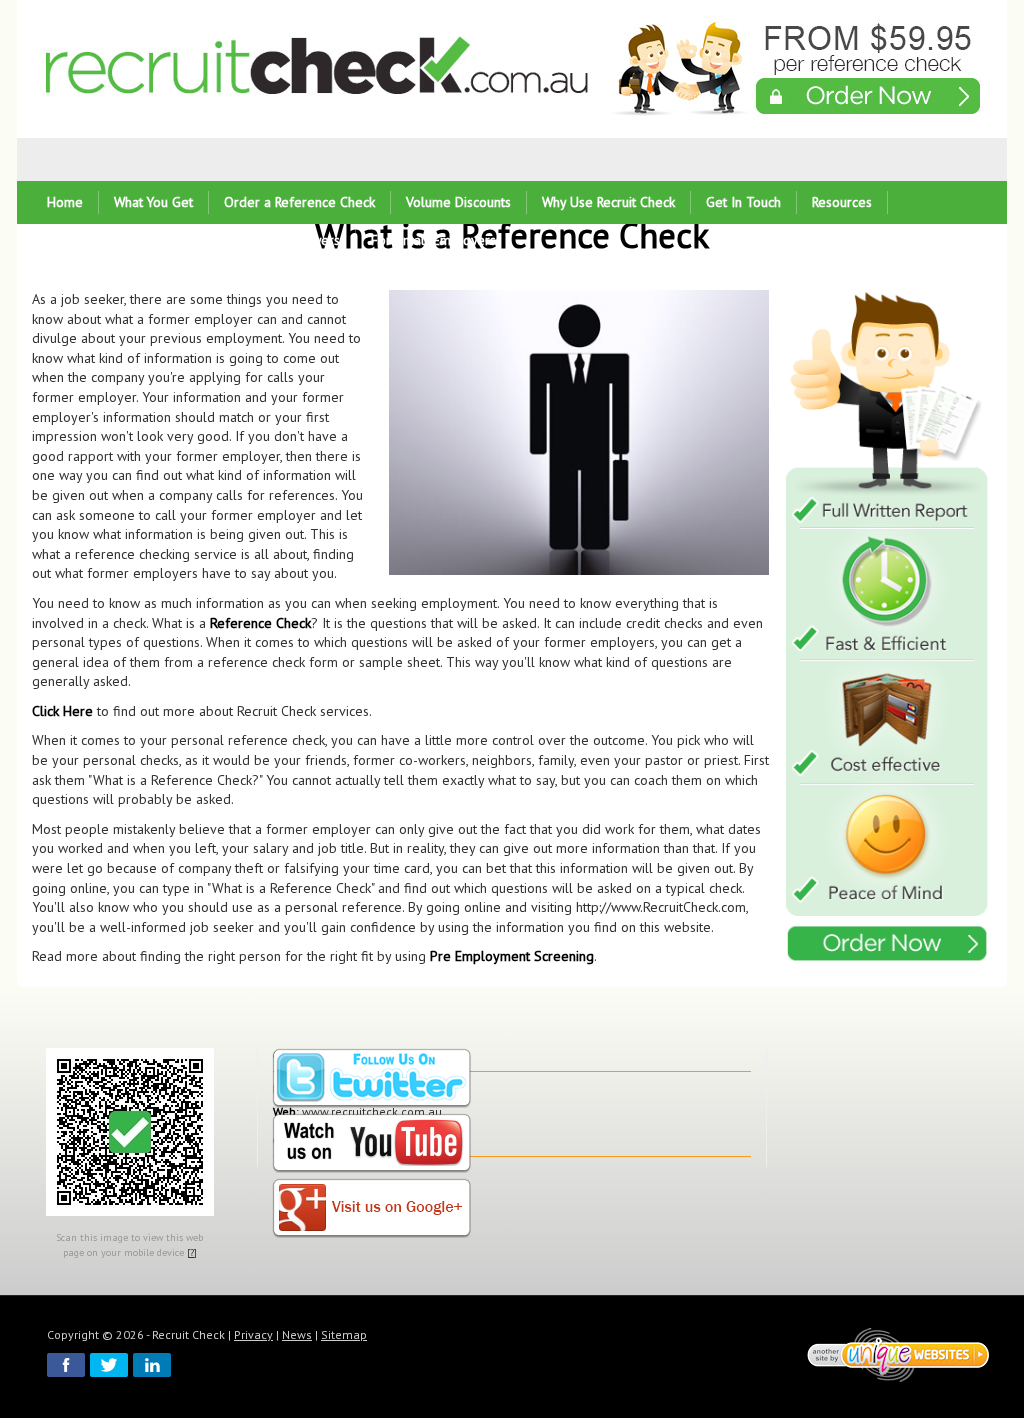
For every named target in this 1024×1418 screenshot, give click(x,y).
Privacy (253, 1334)
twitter (109, 1365)
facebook (66, 1365)
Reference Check (260, 623)
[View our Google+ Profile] (372, 1209)
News (297, 1334)
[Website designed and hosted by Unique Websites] (899, 1354)
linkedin (152, 1365)
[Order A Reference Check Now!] (888, 628)
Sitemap (344, 1334)
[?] (192, 1252)
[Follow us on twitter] (372, 1079)
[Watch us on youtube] (372, 1144)
